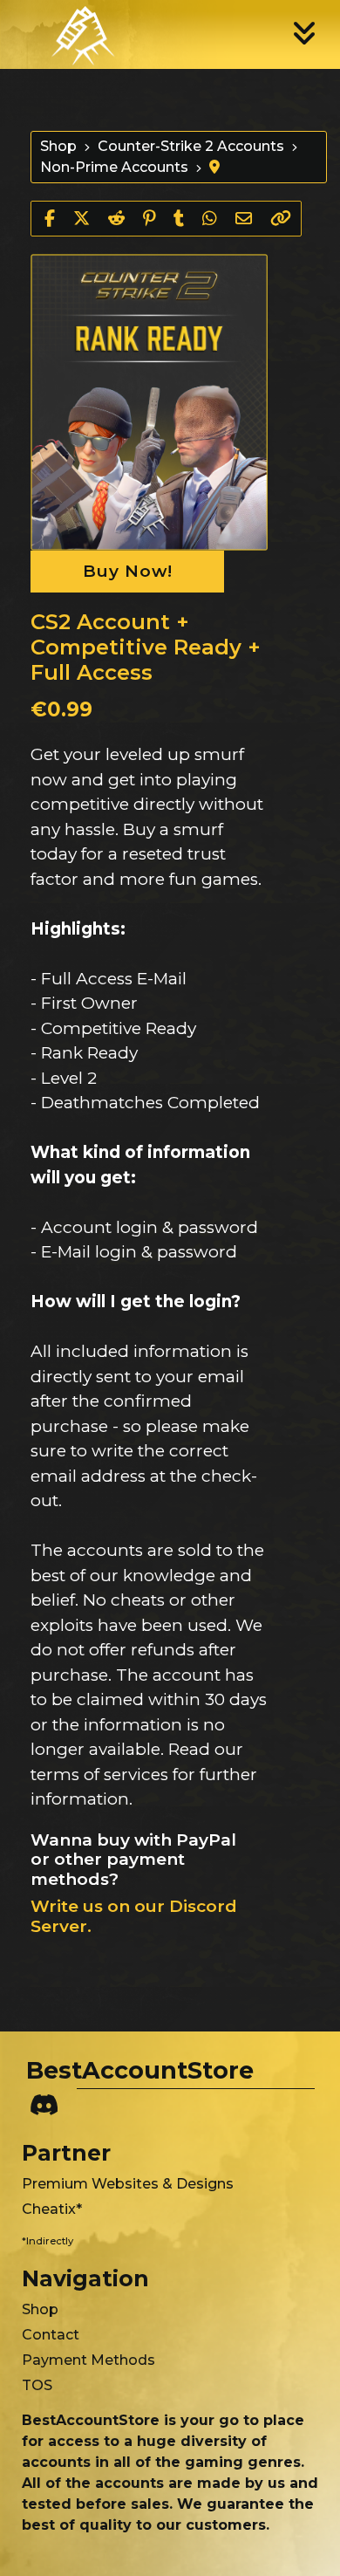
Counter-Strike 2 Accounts (191, 146)
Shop (58, 146)
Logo (69, 34)
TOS (37, 2385)
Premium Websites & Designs (128, 2184)
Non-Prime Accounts (114, 167)
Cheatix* (52, 2209)
